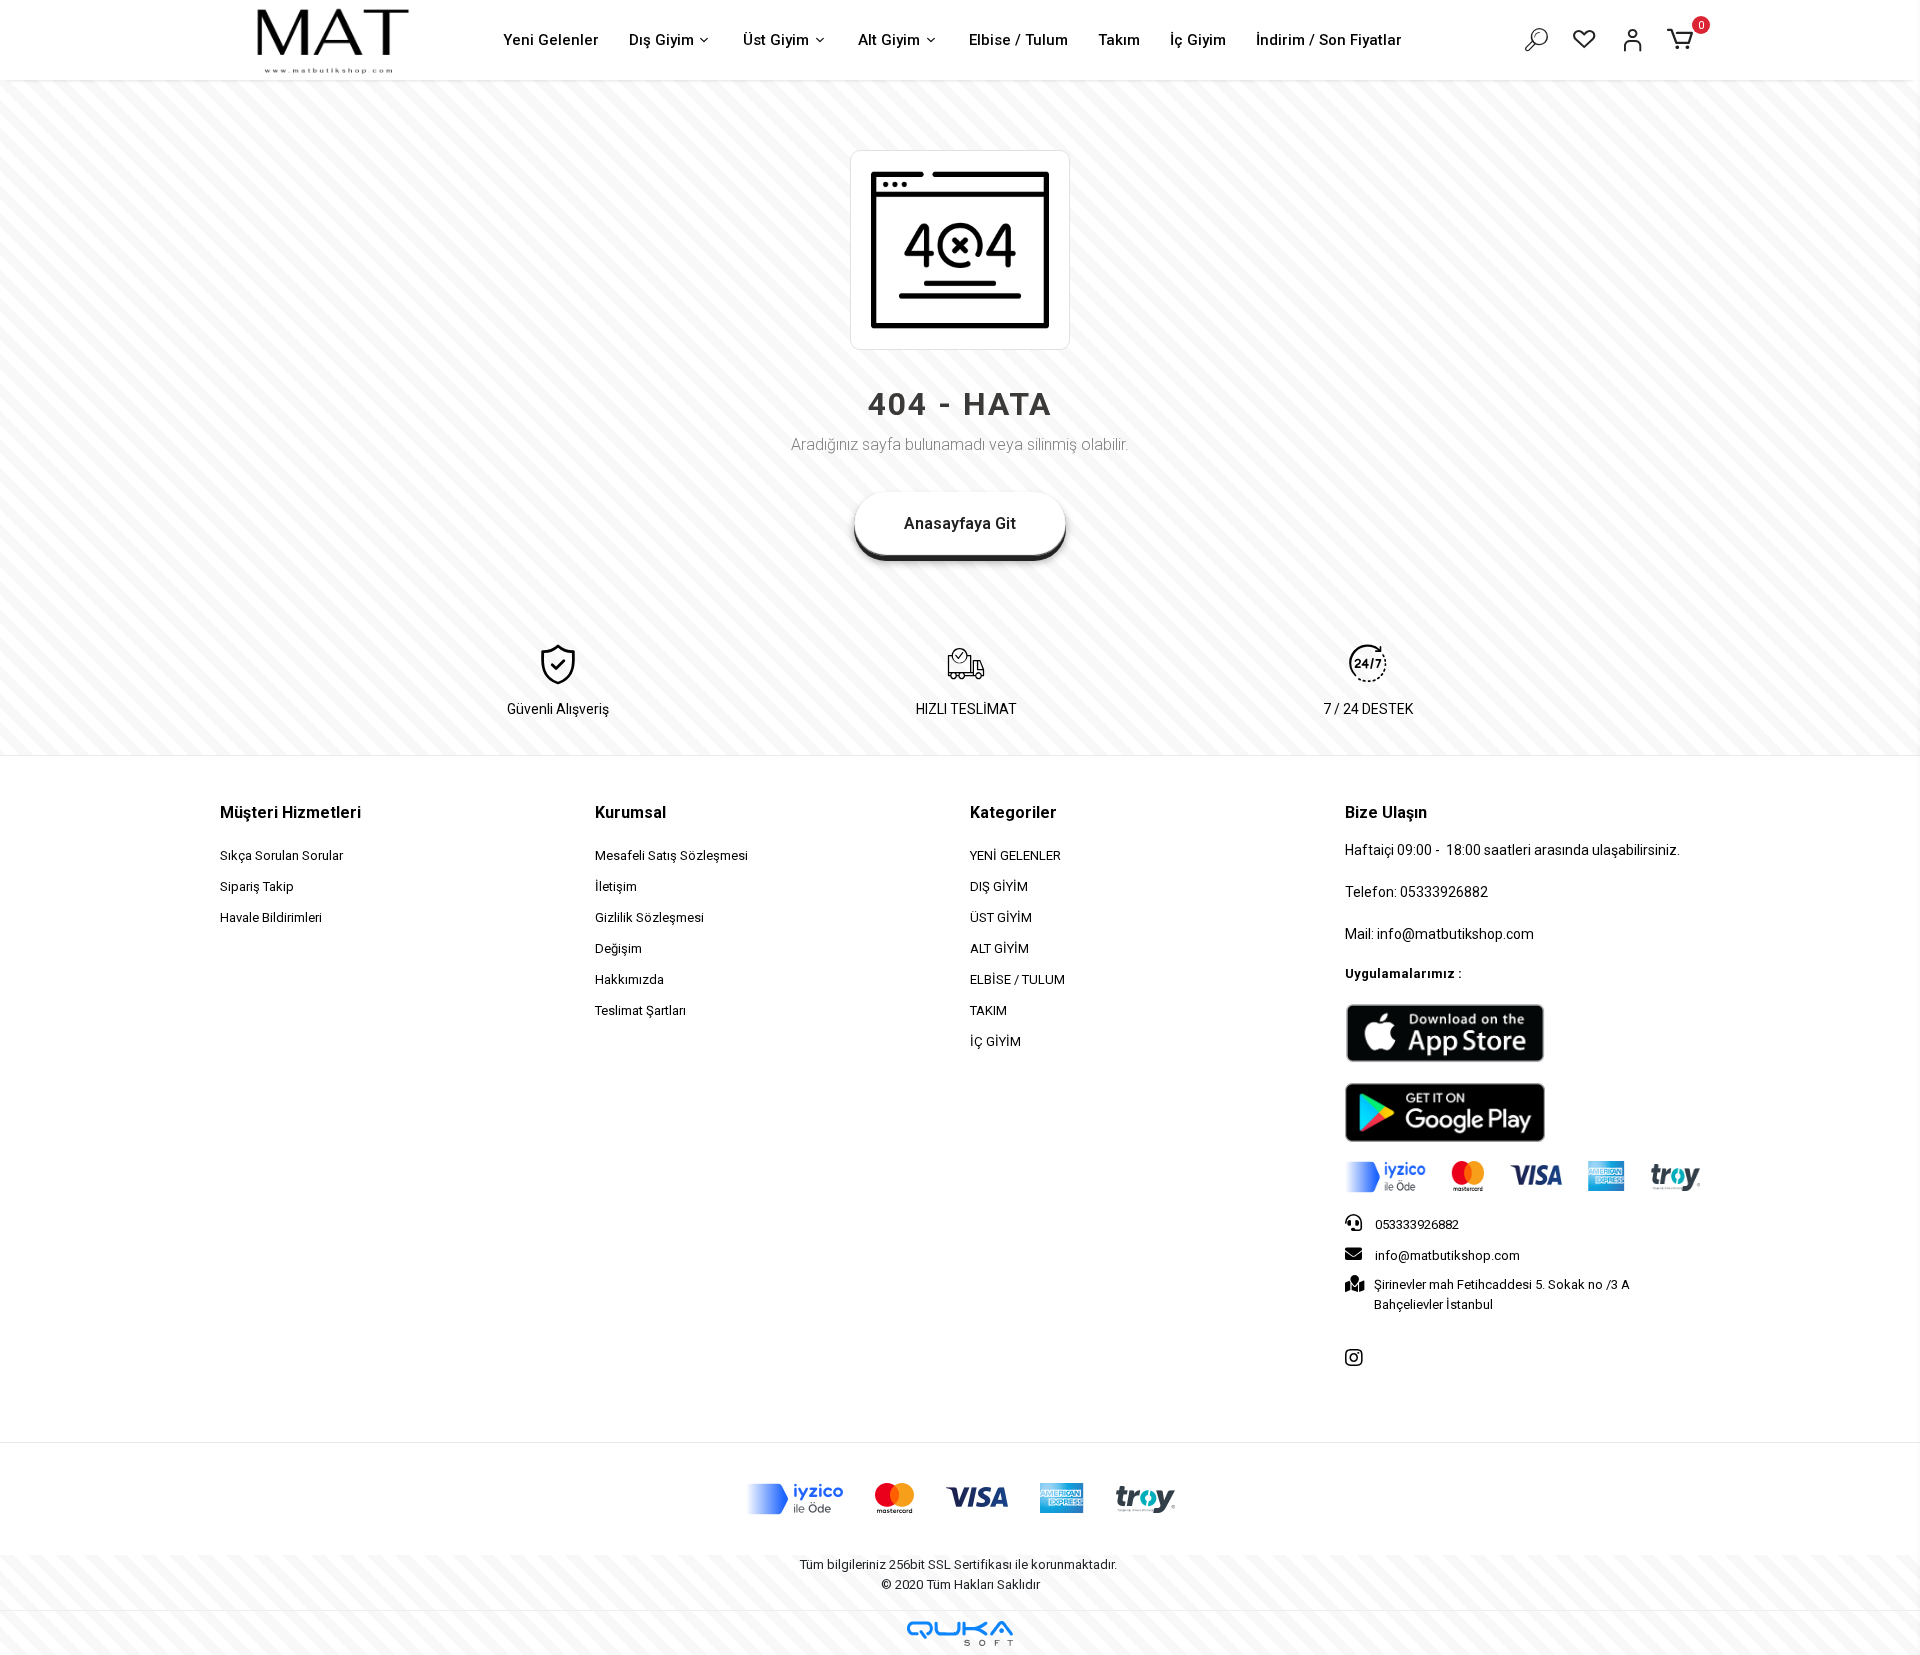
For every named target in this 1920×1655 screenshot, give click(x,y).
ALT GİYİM (999, 948)
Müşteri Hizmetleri (290, 812)
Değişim (618, 948)
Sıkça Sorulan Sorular (281, 855)
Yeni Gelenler (551, 40)
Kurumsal (630, 812)
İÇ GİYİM (995, 1041)
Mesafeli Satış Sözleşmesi (671, 855)
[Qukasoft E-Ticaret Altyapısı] (960, 1633)
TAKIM (988, 1010)
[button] (1683, 40)
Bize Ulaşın (1386, 812)
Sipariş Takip (257, 886)
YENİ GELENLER (1015, 855)
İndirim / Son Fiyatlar (1329, 40)
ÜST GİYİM (1001, 917)
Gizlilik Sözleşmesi (649, 917)
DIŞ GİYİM (999, 886)
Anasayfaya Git (960, 523)
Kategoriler (1013, 812)
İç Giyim (1198, 40)
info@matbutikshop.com (1446, 1255)
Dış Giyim (661, 40)
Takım (1119, 40)
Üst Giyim (776, 40)
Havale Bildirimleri (271, 917)
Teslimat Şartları (640, 1010)
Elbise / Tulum (1018, 40)
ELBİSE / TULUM (1017, 979)
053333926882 (1415, 1224)
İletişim (616, 886)
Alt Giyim (889, 40)
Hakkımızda (629, 979)
